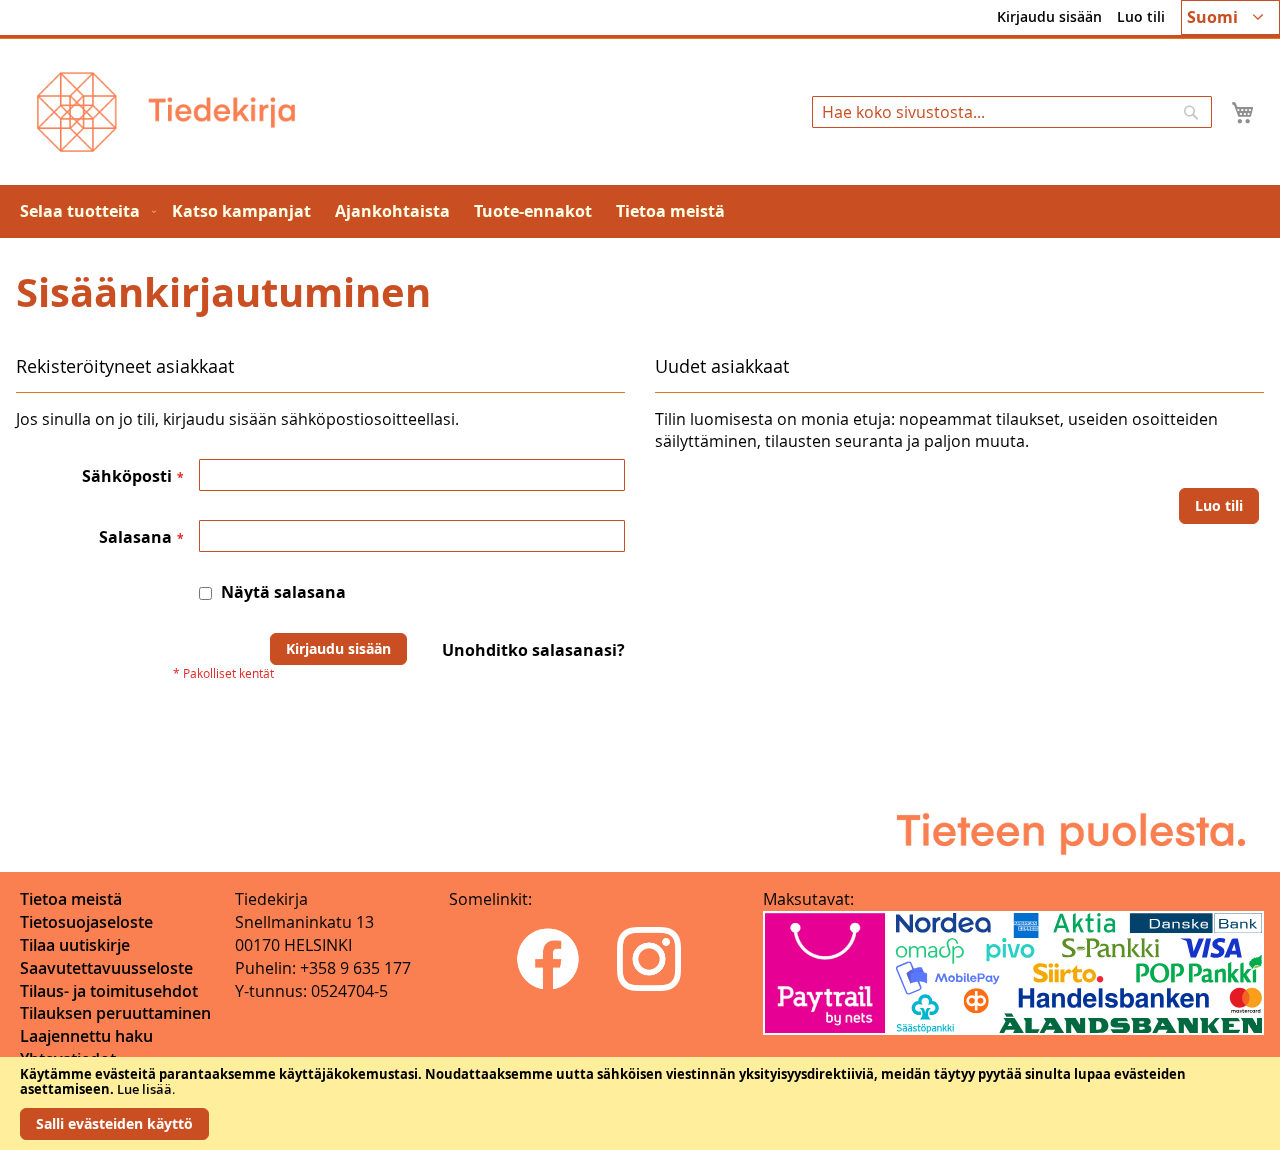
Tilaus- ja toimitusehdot (109, 991)
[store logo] (166, 112)
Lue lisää (144, 1089)
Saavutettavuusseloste (106, 968)
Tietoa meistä (71, 899)
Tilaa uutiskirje (75, 945)
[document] (640, 1103)
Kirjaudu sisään (1049, 16)
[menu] (640, 211)
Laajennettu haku (86, 1036)
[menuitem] (84, 211)
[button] (1230, 17)
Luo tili (1141, 16)
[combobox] (1012, 112)
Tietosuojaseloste (86, 922)
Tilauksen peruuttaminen (115, 1013)
